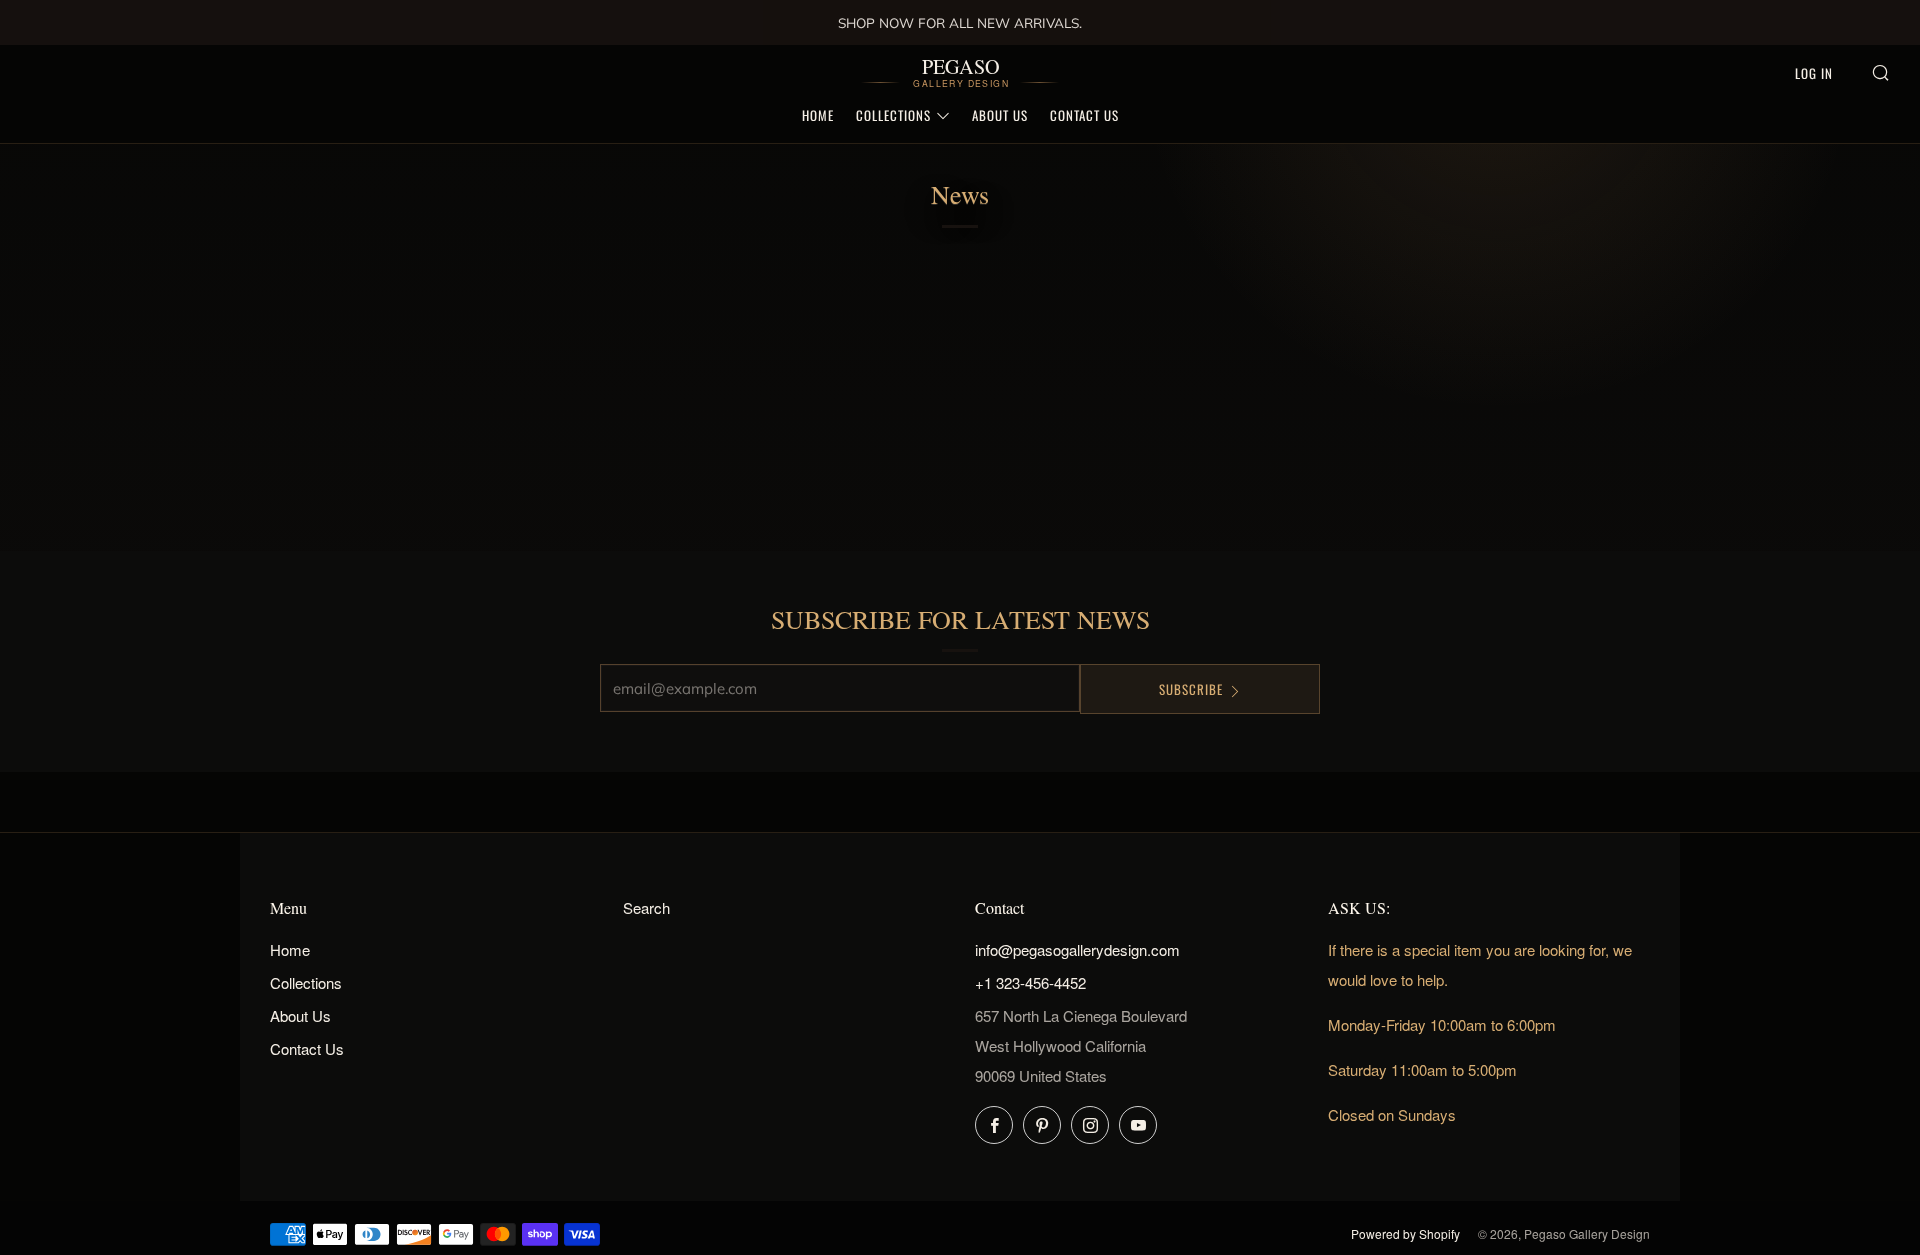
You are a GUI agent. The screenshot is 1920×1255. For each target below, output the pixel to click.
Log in (1814, 73)
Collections (893, 115)
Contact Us (1084, 115)
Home (818, 115)
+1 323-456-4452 (1030, 982)
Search (646, 907)
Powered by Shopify (1405, 1233)
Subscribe (1191, 689)
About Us (1000, 115)
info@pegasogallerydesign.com (1077, 949)
